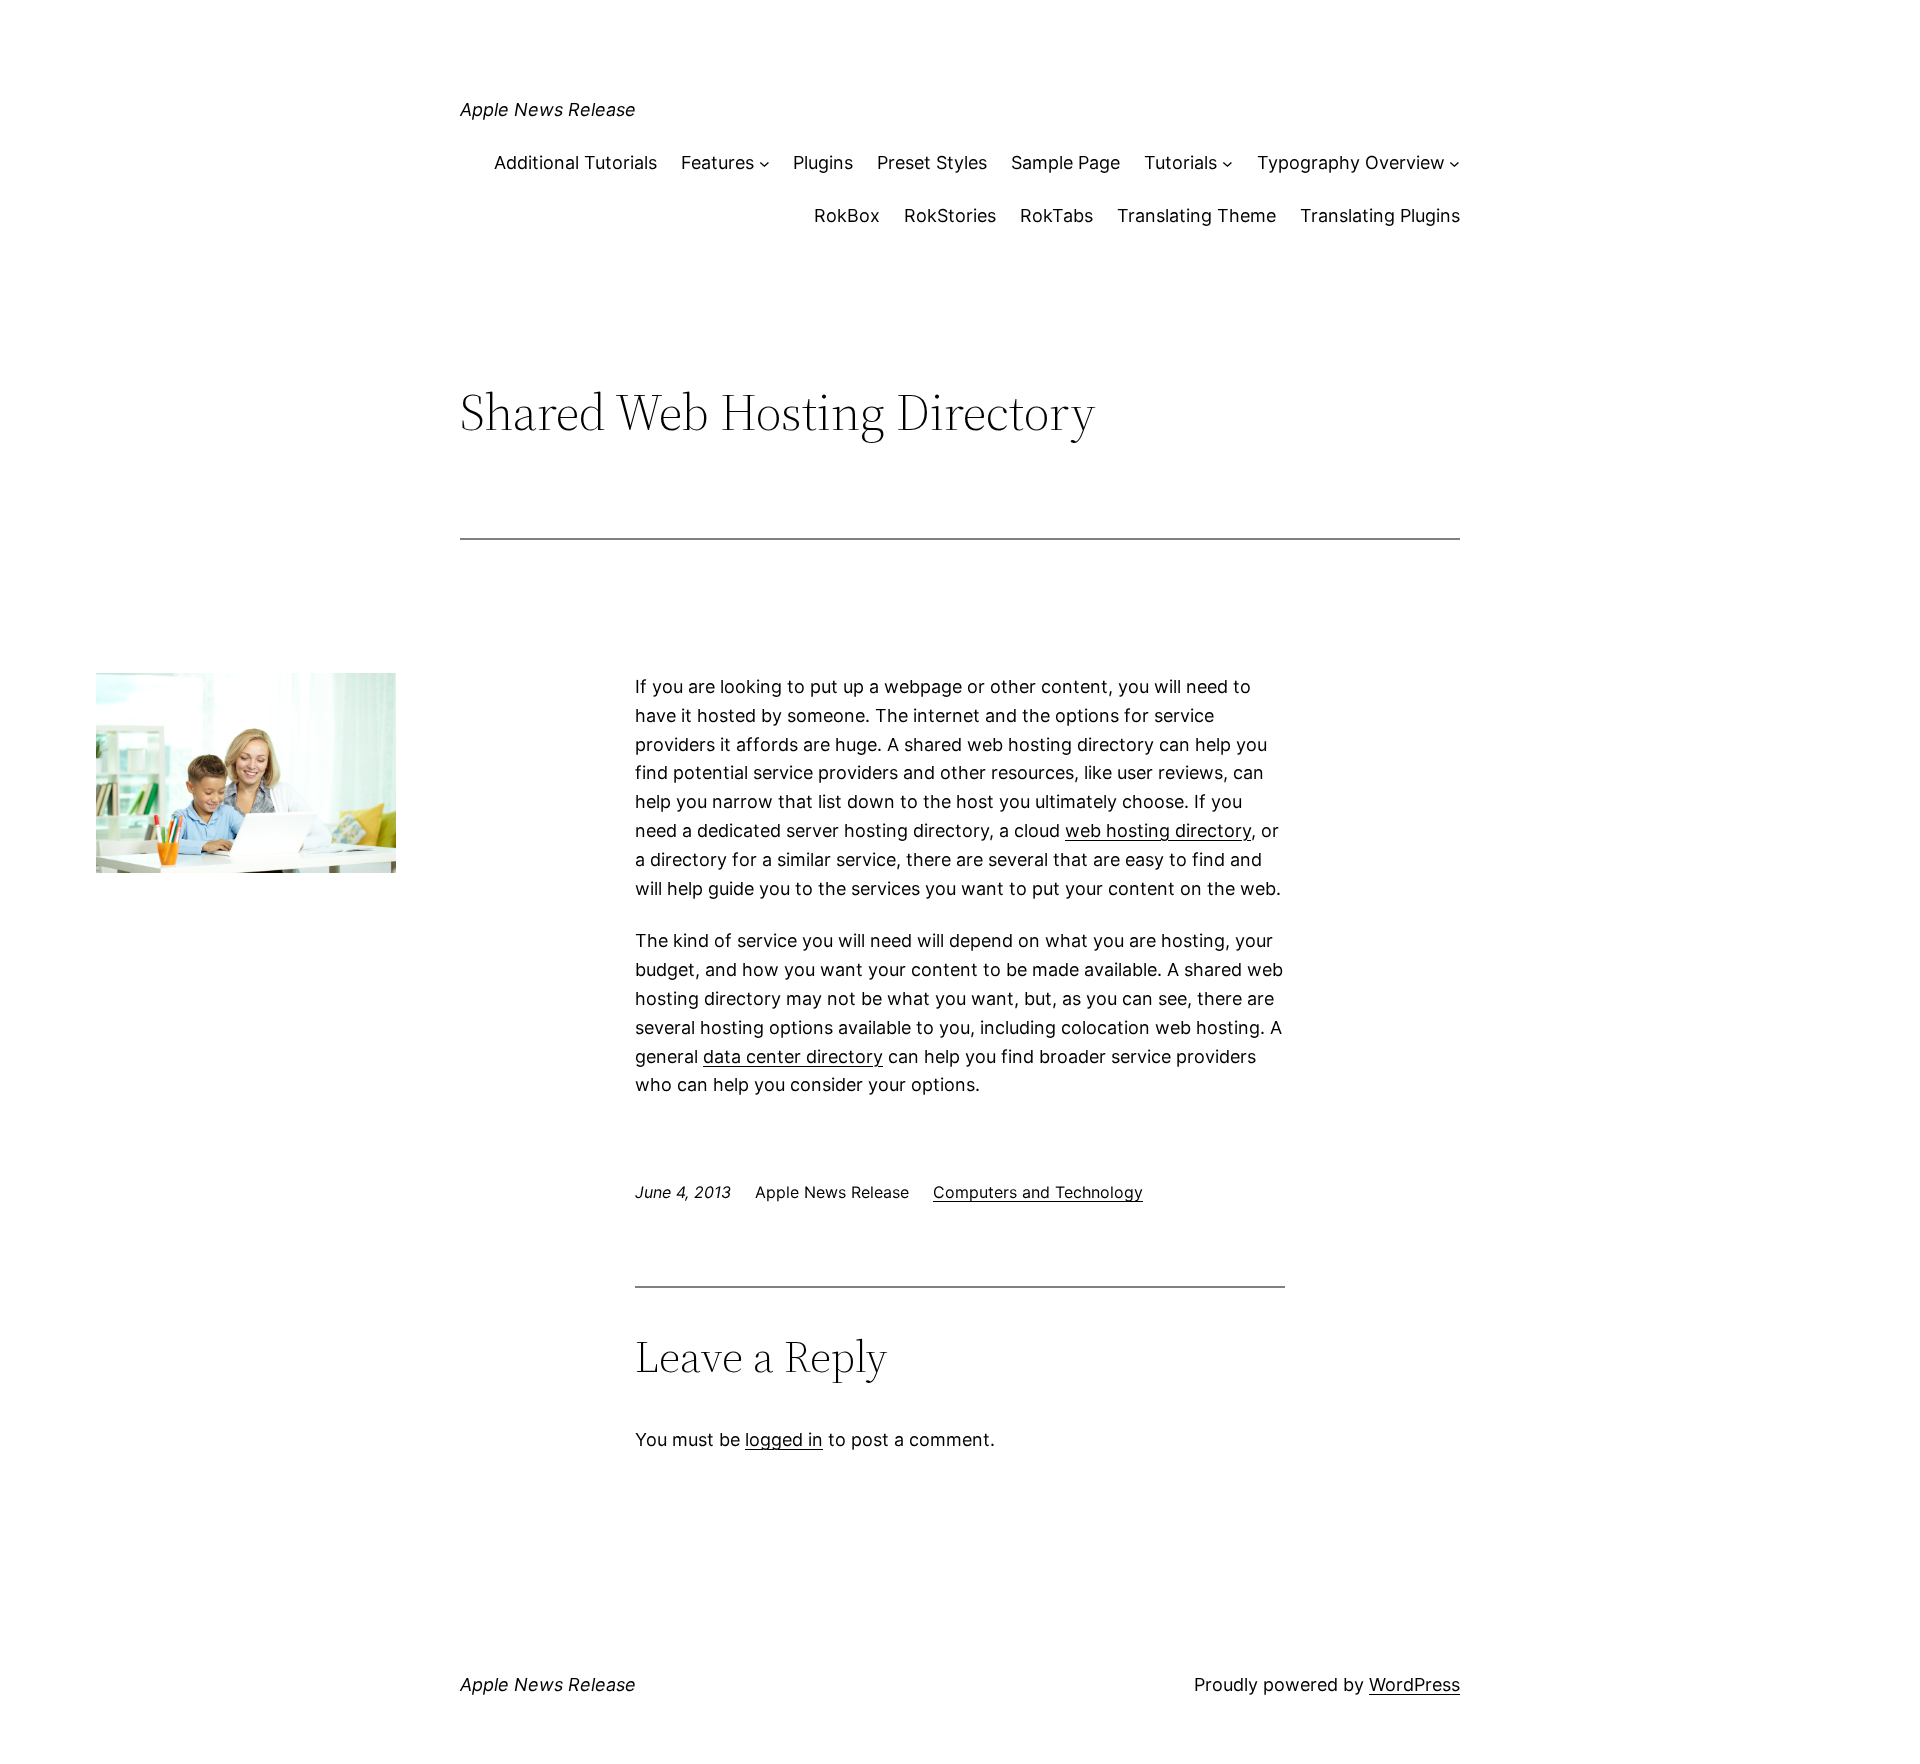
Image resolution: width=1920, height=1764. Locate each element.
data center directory (793, 1056)
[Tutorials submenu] (1227, 163)
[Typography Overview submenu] (1454, 163)
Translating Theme (1196, 215)
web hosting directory (1158, 830)
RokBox (847, 215)
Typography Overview (1351, 162)
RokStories (950, 215)
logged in (784, 1439)
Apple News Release (548, 109)
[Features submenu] (764, 163)
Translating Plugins (1380, 215)
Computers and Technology (1038, 1192)
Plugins (823, 162)
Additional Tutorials (575, 162)
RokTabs (1056, 215)
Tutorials (1180, 162)
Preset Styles (932, 162)
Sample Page (1065, 162)
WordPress (1414, 1684)
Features (717, 162)
